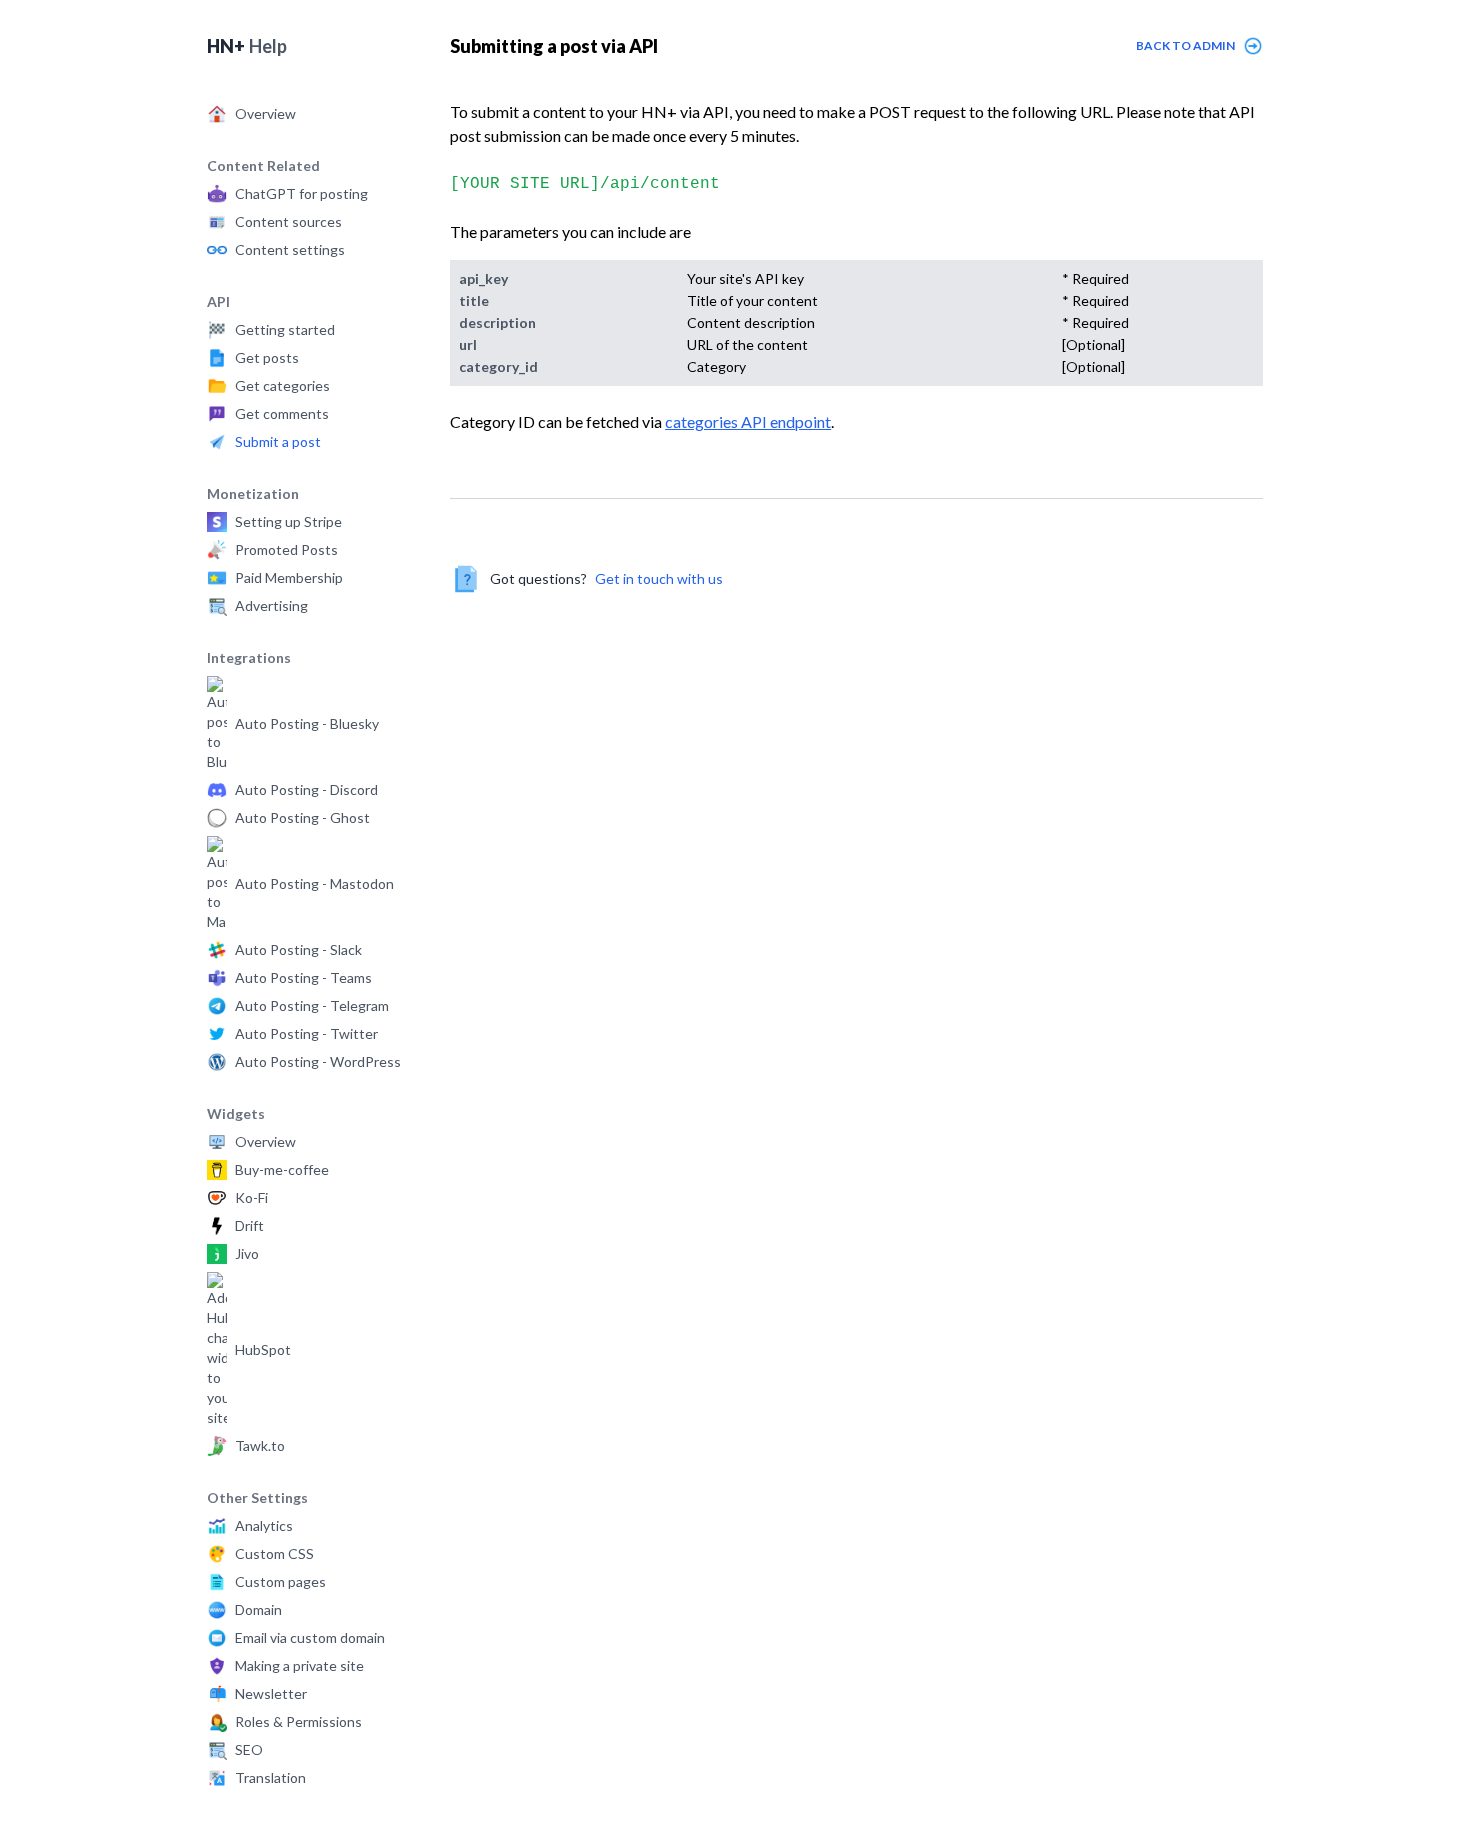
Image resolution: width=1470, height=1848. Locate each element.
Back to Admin (1185, 45)
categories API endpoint (748, 421)
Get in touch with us (659, 578)
